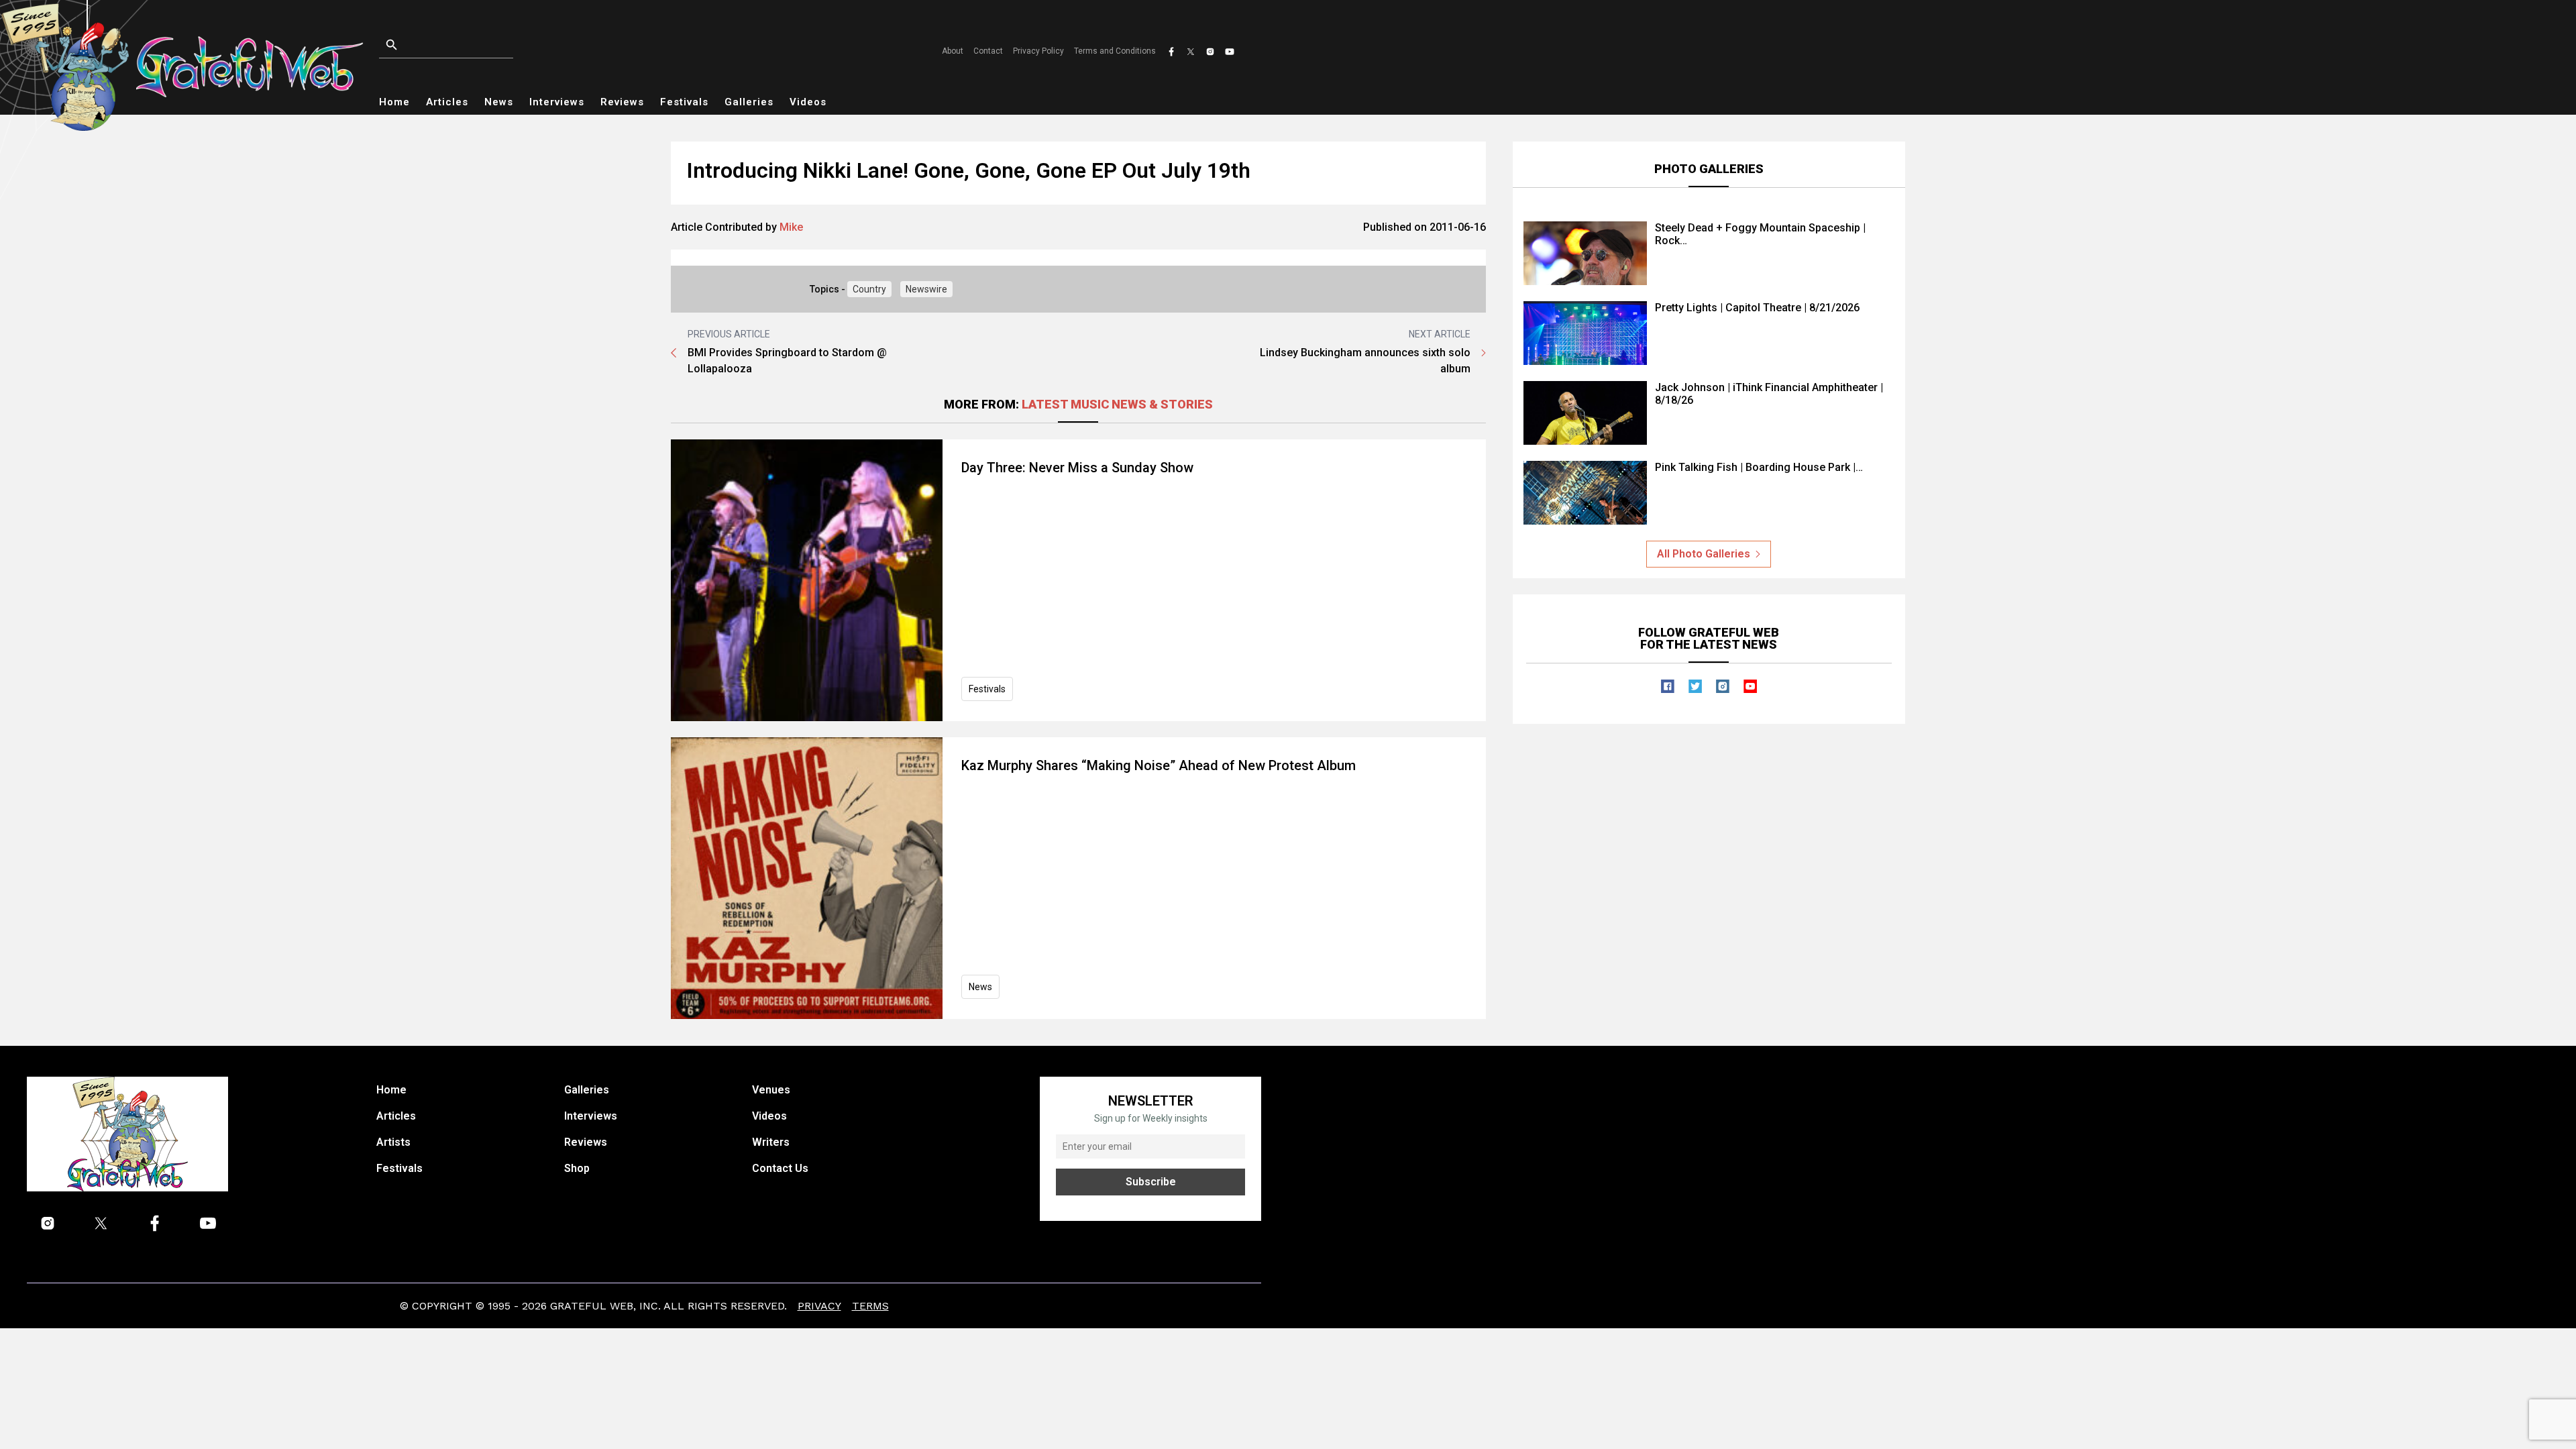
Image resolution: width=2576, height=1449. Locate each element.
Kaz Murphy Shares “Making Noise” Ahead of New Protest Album (1159, 765)
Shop (577, 1168)
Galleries (749, 102)
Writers (771, 1142)
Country (869, 289)
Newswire (926, 289)
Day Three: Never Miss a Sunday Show (1077, 468)
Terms (870, 1306)
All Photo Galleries (1704, 554)
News (499, 102)
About (953, 51)
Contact (988, 51)
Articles (447, 102)
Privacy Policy (1038, 51)
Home (394, 102)
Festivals (684, 102)
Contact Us (780, 1168)
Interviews (557, 102)
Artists (393, 1142)
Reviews (622, 102)
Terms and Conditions (1115, 51)
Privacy (819, 1306)
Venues (771, 1090)
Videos (808, 102)
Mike (791, 227)
